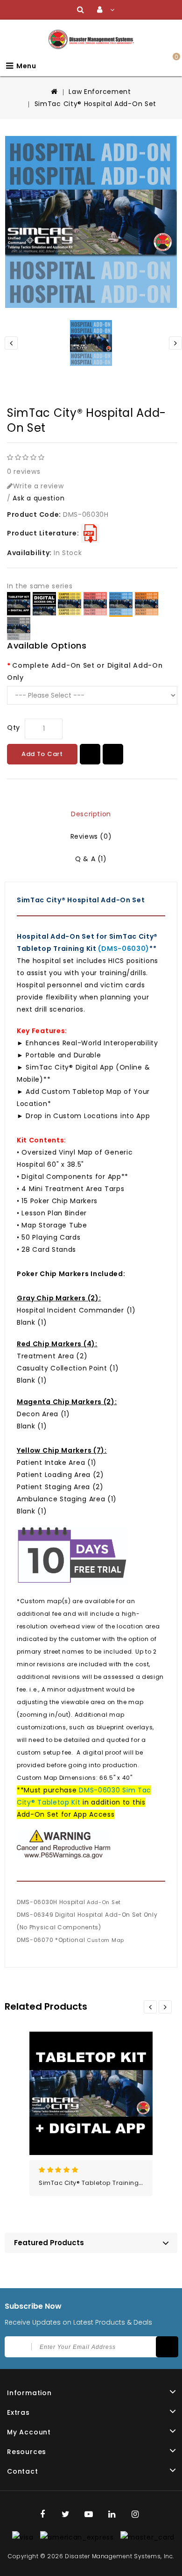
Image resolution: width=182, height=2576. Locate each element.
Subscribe (167, 2347)
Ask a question (38, 498)
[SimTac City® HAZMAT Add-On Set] (147, 604)
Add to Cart (42, 754)
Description (91, 814)
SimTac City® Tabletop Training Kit (93, 2183)
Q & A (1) (91, 859)
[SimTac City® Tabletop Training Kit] (19, 604)
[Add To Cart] (112, 2081)
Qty (14, 728)
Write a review (38, 486)
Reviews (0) (91, 836)
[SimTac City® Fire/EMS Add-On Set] (95, 604)
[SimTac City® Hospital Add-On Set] (91, 222)
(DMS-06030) (123, 949)
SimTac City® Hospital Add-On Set (95, 104)
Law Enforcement (100, 92)
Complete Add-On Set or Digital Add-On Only (85, 671)
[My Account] (106, 10)
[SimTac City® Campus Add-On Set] (70, 604)
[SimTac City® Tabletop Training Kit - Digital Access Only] (44, 604)
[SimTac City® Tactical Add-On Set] (19, 628)
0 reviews (24, 471)
